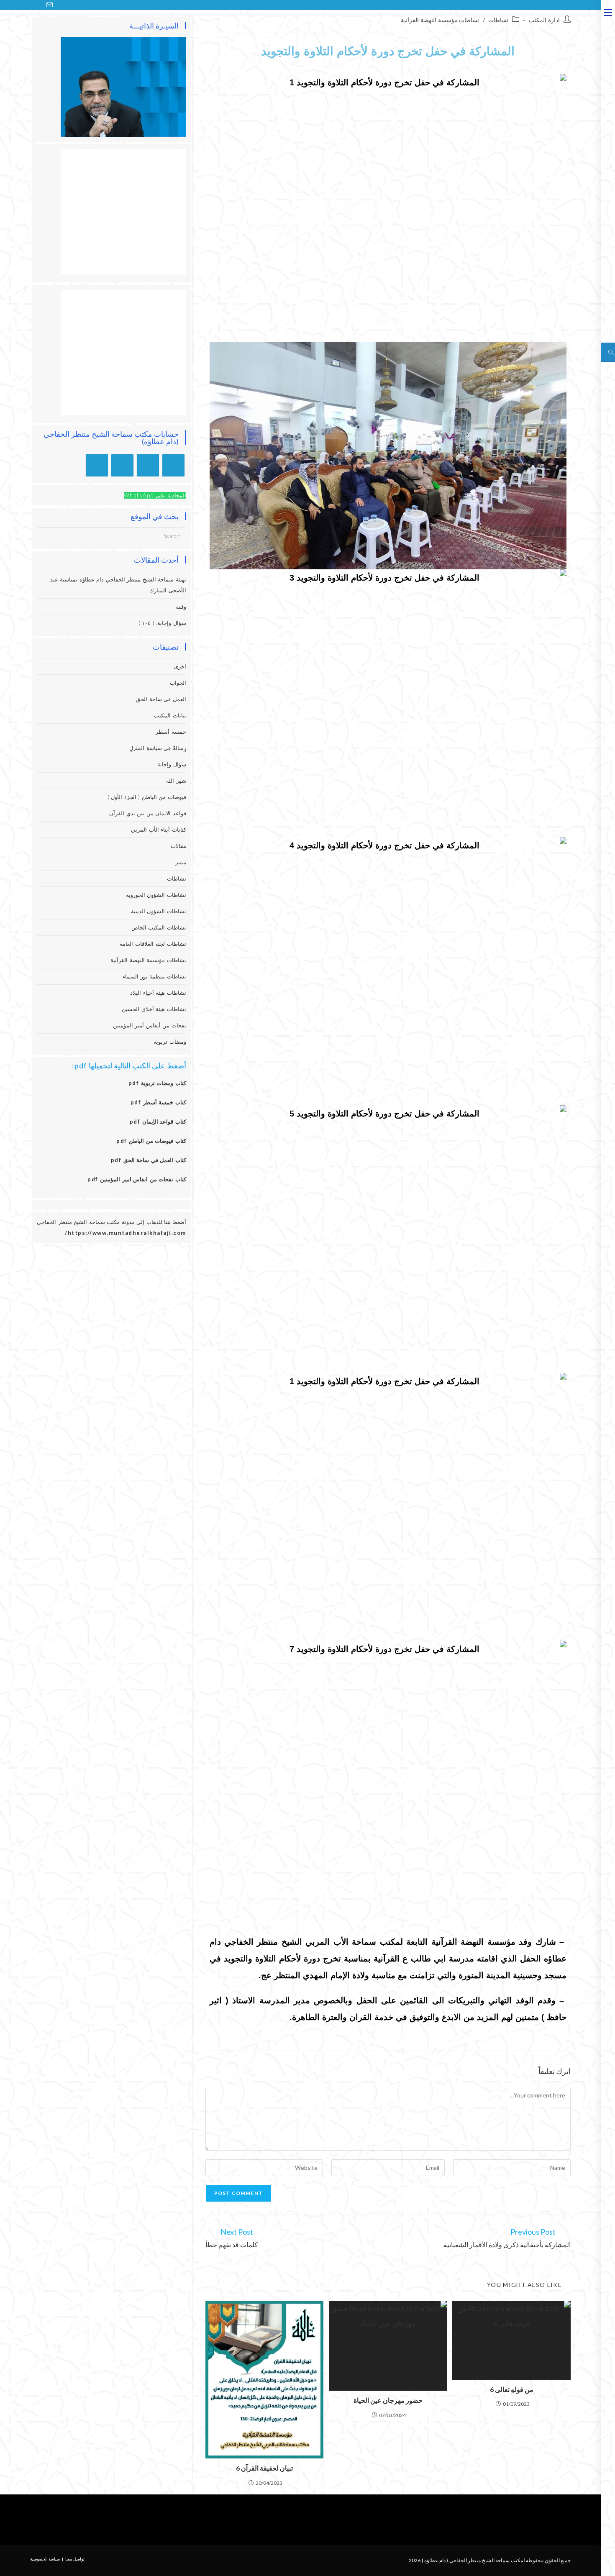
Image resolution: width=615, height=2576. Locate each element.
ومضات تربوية (170, 1042)
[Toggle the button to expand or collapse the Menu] (608, 11)
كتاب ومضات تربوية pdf (157, 1083)
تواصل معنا (75, 2559)
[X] (173, 465)
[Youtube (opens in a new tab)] (39, 5)
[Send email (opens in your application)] (50, 5)
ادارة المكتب (544, 20)
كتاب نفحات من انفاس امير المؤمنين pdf (137, 1179)
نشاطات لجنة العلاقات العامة (153, 944)
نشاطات (498, 20)
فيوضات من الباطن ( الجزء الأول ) (147, 797)
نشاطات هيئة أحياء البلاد (158, 993)
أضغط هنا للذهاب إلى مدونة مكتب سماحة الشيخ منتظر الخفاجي (111, 1222)
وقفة (181, 607)
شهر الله (176, 781)
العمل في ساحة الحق (161, 699)
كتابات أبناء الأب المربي (159, 830)
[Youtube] (122, 465)
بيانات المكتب (170, 715)
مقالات (178, 846)
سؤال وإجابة (172, 764)
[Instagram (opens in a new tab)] (29, 5)
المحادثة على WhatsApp (155, 495)
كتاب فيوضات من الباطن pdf (151, 1141)
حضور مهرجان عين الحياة (388, 2400)
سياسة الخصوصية (45, 2559)
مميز (181, 862)
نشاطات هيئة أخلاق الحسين (154, 1009)
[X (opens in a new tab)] (9, 5)
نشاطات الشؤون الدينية (159, 911)
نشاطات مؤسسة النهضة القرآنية (440, 20)
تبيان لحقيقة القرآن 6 (264, 2468)
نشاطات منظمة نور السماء (154, 976)
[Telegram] (97, 465)
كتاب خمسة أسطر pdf (158, 1102)
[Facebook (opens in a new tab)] (19, 5)
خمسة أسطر (171, 732)
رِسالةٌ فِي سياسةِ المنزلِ (158, 748)
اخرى (180, 666)
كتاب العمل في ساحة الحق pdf (149, 1160)
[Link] (288, 2520)
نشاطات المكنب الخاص (159, 927)
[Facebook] (338, 2520)
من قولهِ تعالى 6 (512, 2389)
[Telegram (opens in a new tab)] (59, 5)
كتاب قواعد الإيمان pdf (158, 1122)
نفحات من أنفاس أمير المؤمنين (150, 1025)
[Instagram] (148, 465)
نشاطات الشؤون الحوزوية (156, 895)
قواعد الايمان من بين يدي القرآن (148, 813)
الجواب (178, 683)
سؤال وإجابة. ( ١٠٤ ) (162, 623)
